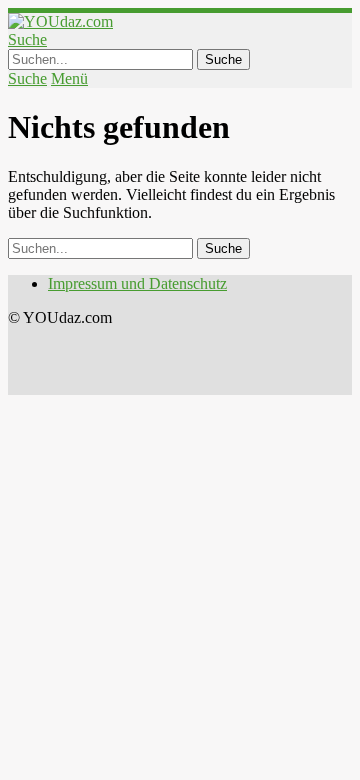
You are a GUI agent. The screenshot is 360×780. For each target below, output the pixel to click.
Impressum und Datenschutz (137, 283)
